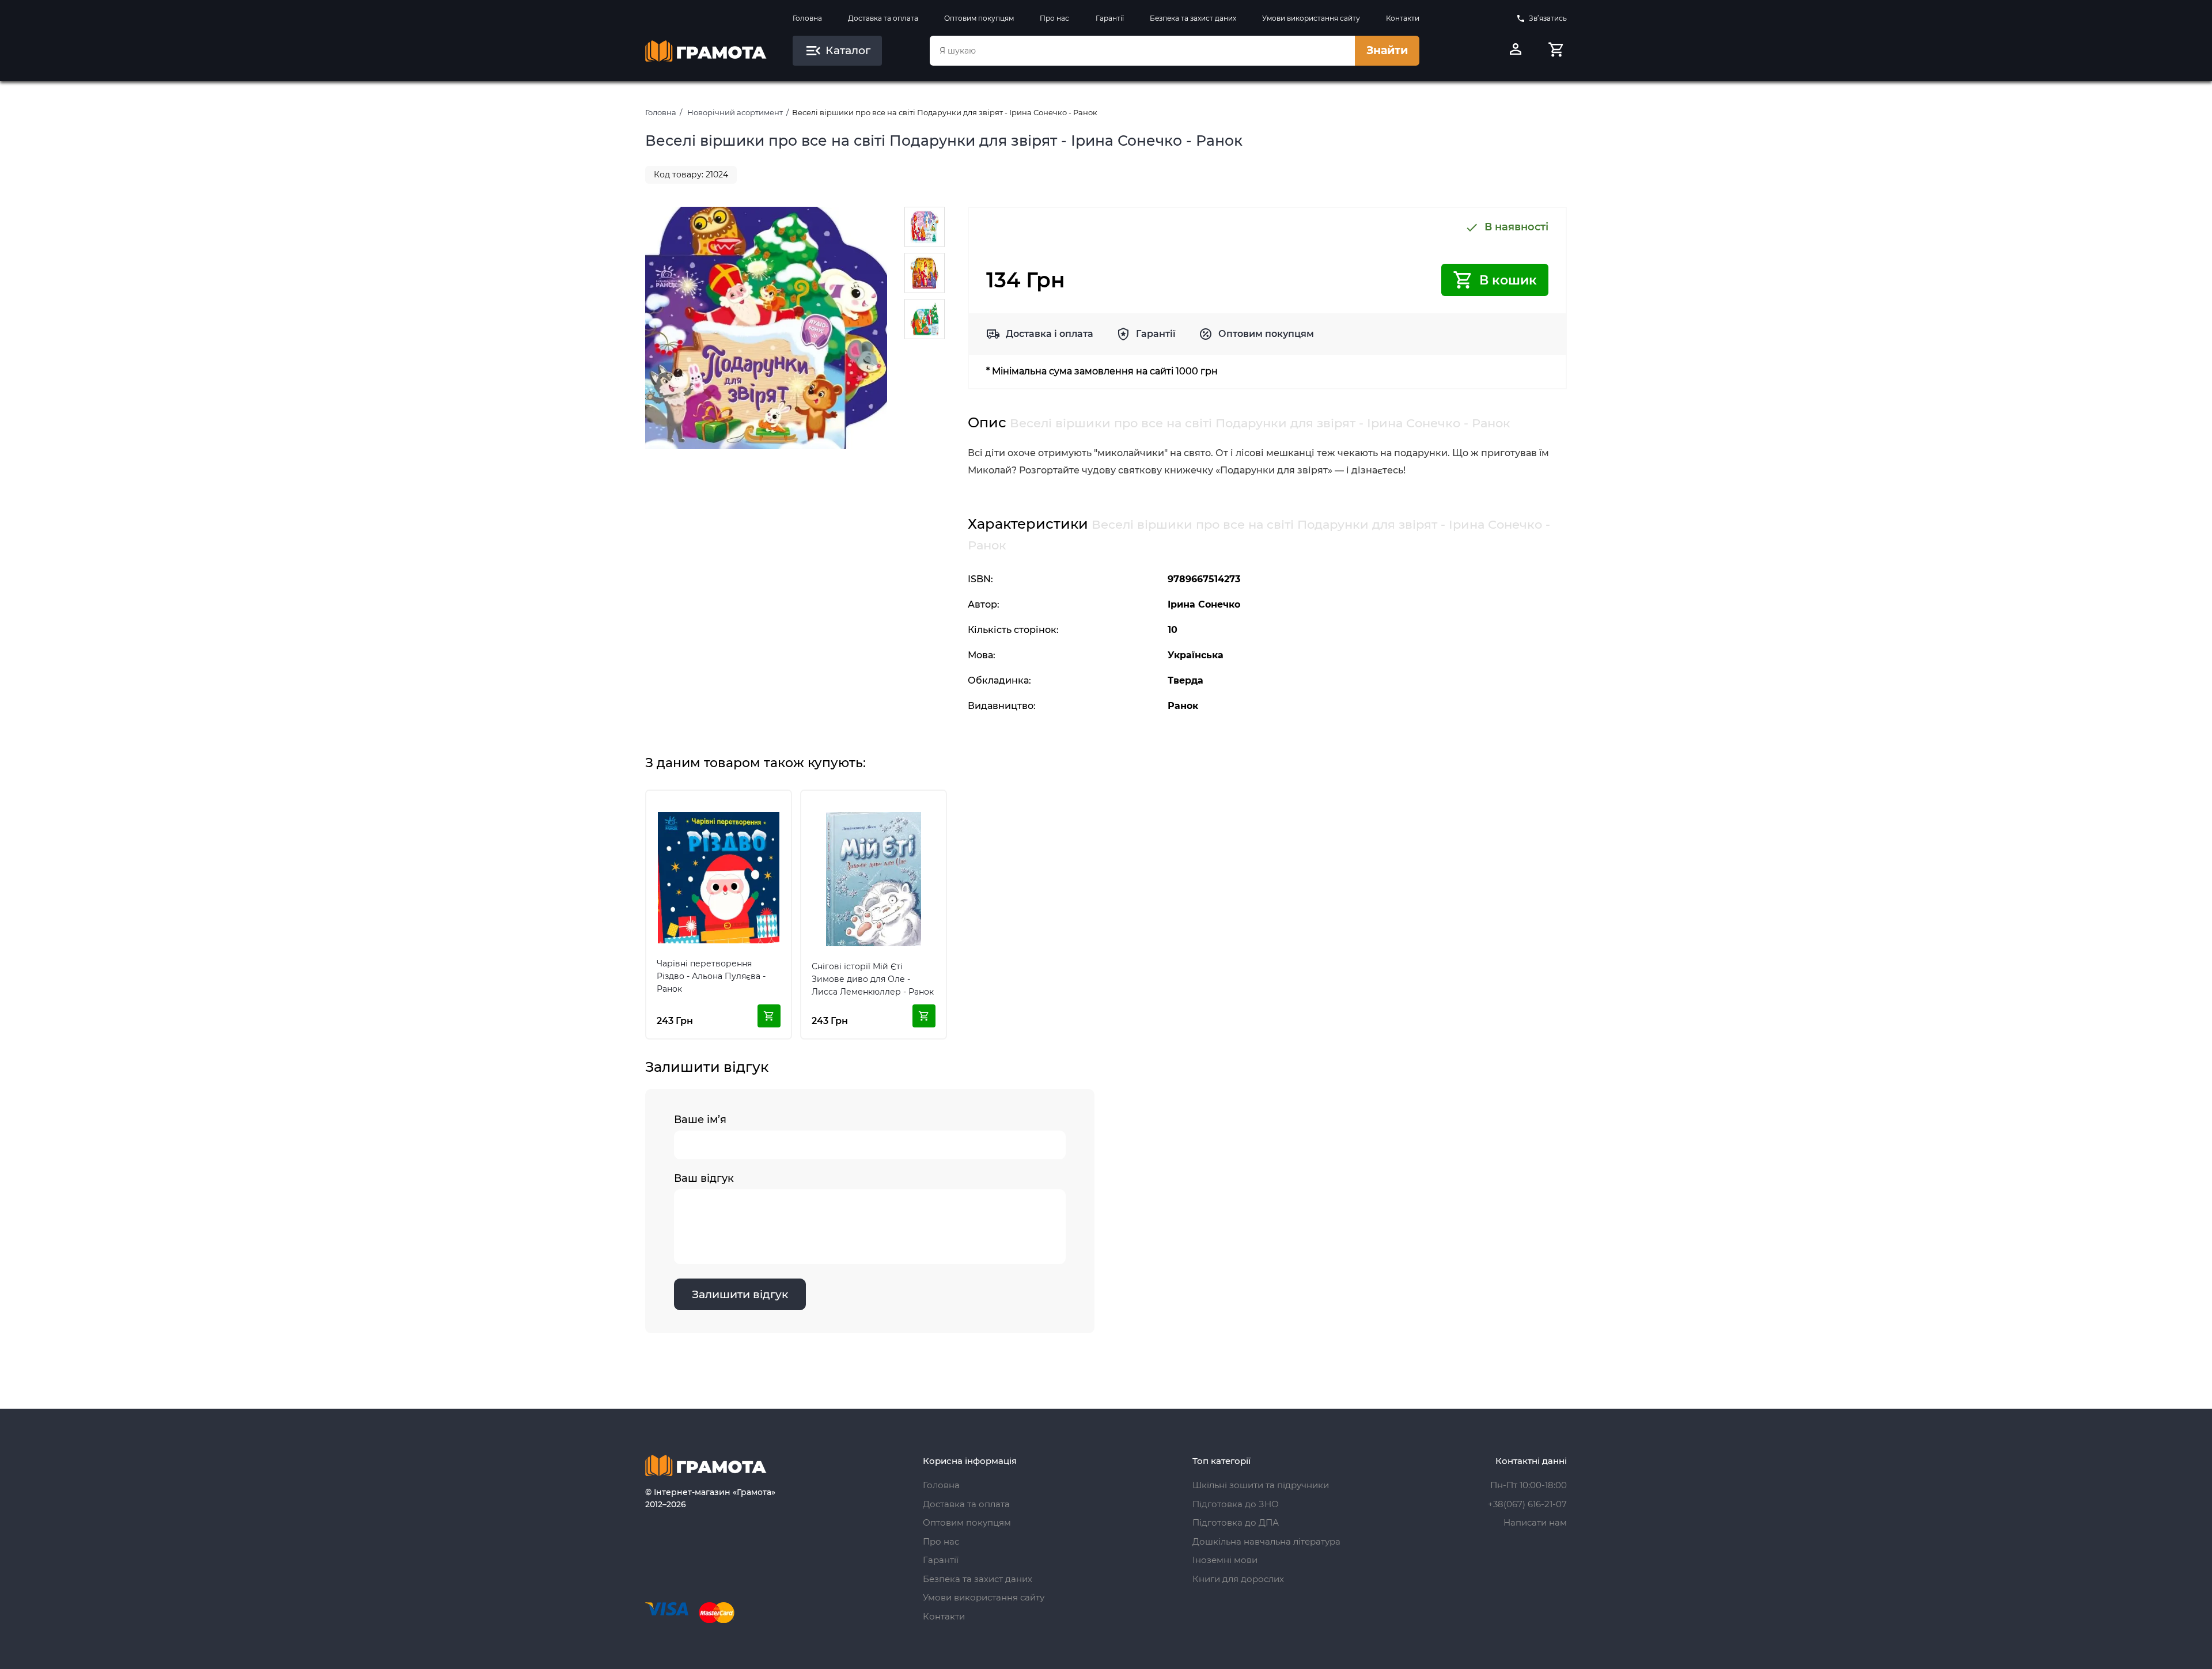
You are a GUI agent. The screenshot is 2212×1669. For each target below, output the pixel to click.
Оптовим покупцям (979, 18)
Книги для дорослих (1238, 1579)
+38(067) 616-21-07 (1527, 1504)
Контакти (1403, 18)
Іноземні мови (1225, 1560)
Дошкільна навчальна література (1266, 1541)
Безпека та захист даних (1193, 18)
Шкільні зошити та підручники (1261, 1485)
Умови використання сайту (1311, 18)
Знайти (1387, 50)
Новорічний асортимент (735, 112)
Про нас (1054, 18)
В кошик (1508, 280)
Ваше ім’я (700, 1120)
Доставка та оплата (883, 18)
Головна (807, 18)
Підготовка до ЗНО (1236, 1504)
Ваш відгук (704, 1178)
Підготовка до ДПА (1236, 1522)
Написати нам (1535, 1522)
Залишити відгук (740, 1294)
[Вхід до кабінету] (1516, 51)
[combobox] (1142, 51)
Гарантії (1110, 18)
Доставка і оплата (1050, 334)
